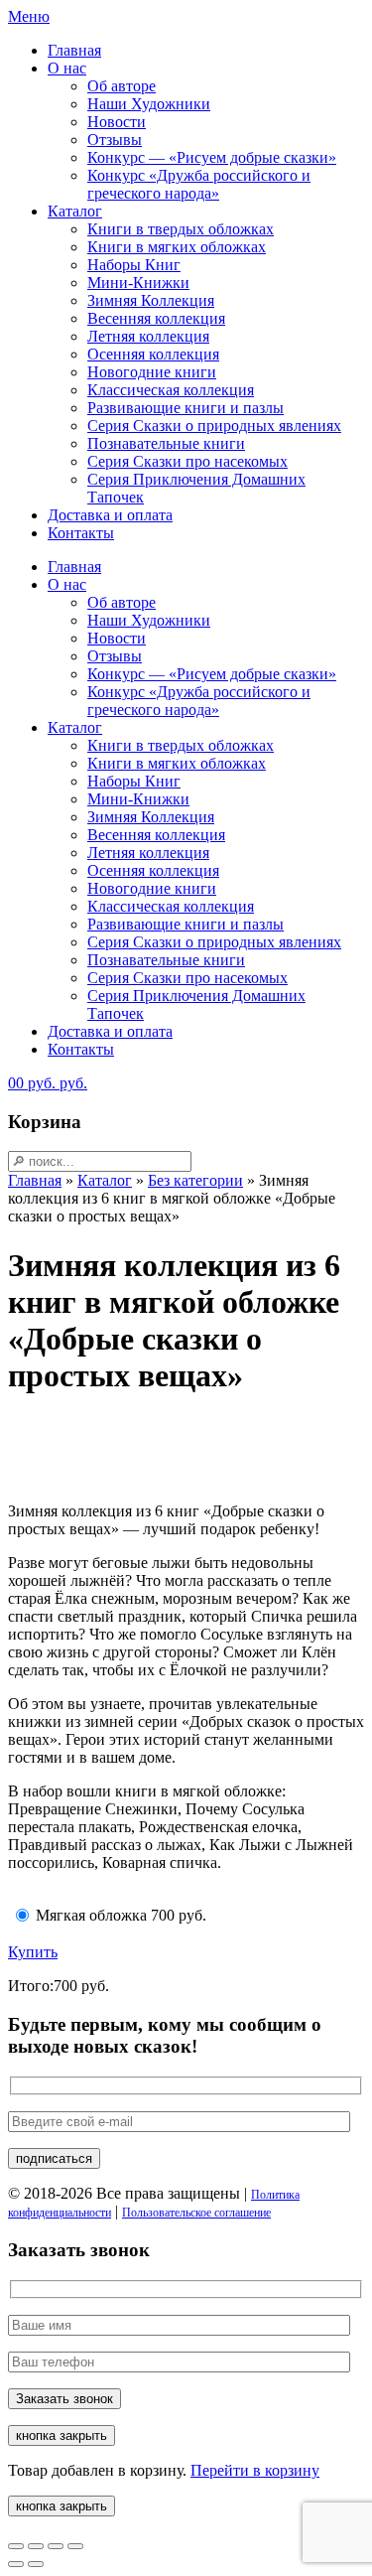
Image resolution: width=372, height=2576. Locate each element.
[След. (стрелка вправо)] (36, 2564)
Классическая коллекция (171, 390)
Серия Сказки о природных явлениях (214, 426)
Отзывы (115, 140)
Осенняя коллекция (153, 354)
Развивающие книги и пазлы (186, 408)
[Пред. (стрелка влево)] (16, 2564)
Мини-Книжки (138, 283)
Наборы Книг (134, 265)
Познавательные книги (166, 443)
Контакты (81, 533)
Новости (117, 122)
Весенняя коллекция (156, 318)
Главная (74, 50)
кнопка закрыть (62, 2435)
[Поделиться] (56, 2546)
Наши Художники (149, 104)
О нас (67, 68)
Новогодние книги (152, 372)
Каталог (75, 211)
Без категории (195, 1180)
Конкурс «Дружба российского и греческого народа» (199, 184)
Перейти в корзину (255, 2470)
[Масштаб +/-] (16, 2546)
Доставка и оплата (110, 515)
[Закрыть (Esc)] (75, 2546)
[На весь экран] (36, 2546)
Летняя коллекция (148, 336)
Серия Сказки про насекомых (187, 461)
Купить (33, 1952)
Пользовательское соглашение (196, 2213)
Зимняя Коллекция (151, 300)
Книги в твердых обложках (181, 229)
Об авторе (122, 86)
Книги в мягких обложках (177, 247)
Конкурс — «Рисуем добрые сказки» (212, 157)
